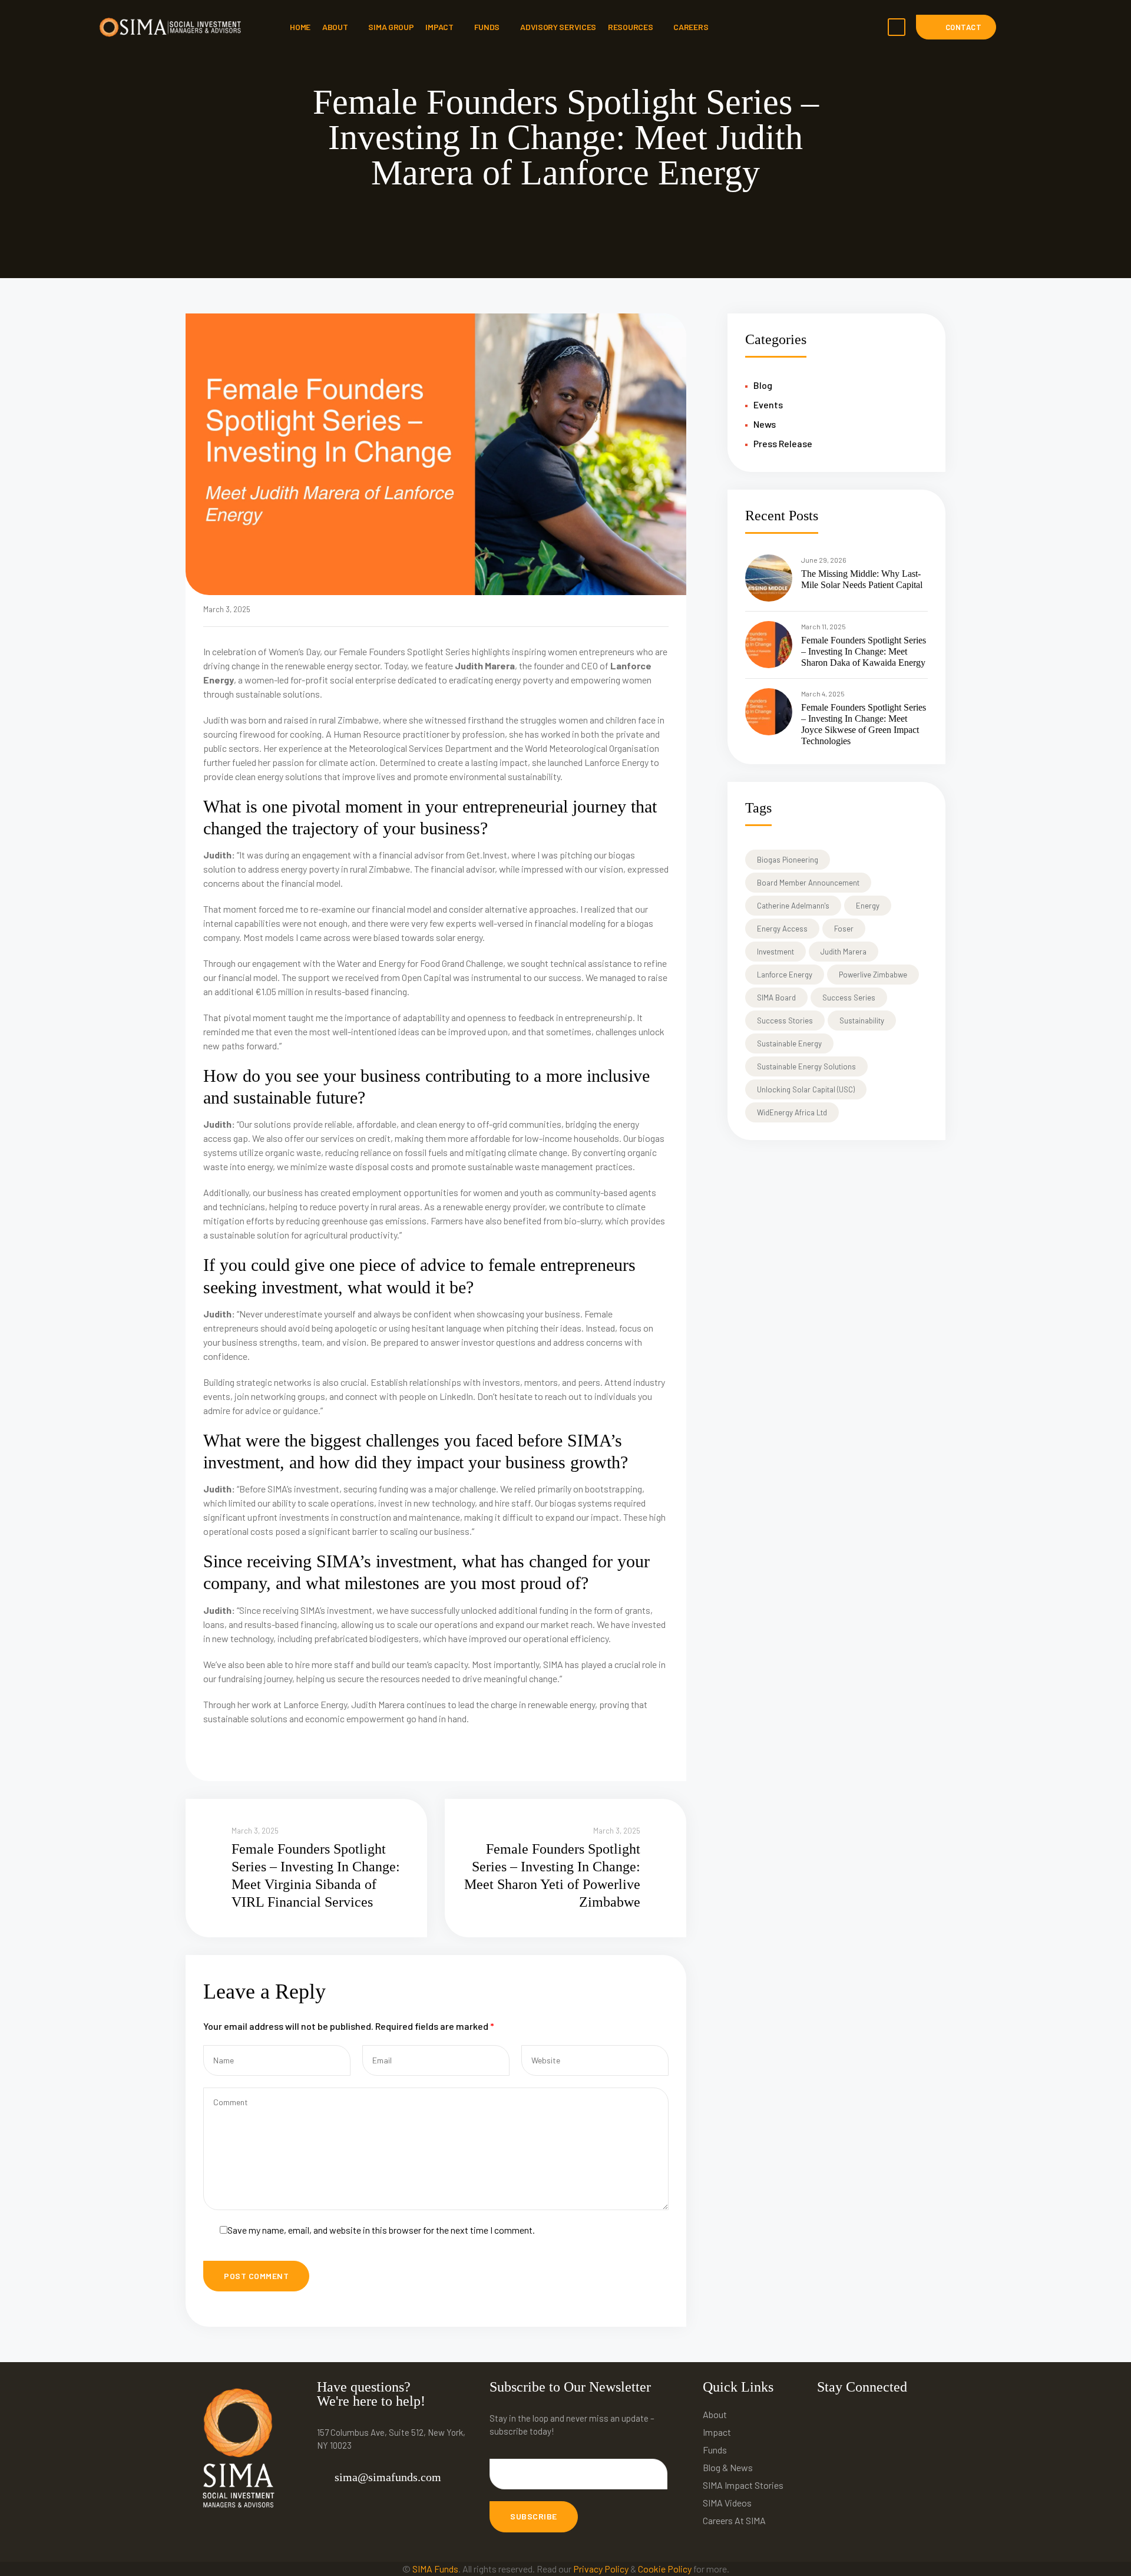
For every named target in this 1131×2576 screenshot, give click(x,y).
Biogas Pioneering (788, 860)
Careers (691, 27)
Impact (439, 27)
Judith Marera (844, 952)
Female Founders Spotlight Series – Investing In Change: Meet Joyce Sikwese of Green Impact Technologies (864, 724)
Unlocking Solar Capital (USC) (806, 1089)
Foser (844, 929)
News (765, 424)
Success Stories (785, 1021)
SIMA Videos (727, 2503)
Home (300, 27)
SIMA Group (391, 27)
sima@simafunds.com (388, 2477)
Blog (763, 385)
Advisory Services (558, 27)
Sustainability (862, 1021)
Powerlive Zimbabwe (873, 975)
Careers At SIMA (734, 2520)
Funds (487, 27)
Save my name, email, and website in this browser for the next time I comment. (381, 2230)
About (335, 27)
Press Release (783, 443)
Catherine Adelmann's (793, 906)
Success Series (849, 998)
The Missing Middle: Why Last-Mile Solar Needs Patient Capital (862, 579)
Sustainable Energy (789, 1043)
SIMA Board (776, 998)
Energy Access (782, 929)
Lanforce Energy (785, 975)
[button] (956, 27)
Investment (776, 952)
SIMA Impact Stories (743, 2485)
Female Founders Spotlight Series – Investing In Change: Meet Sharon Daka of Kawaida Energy (864, 651)
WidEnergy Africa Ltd (792, 1112)
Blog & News (728, 2467)
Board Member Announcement (808, 883)
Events (768, 404)
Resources (630, 27)
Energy (868, 906)
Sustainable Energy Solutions (806, 1066)
